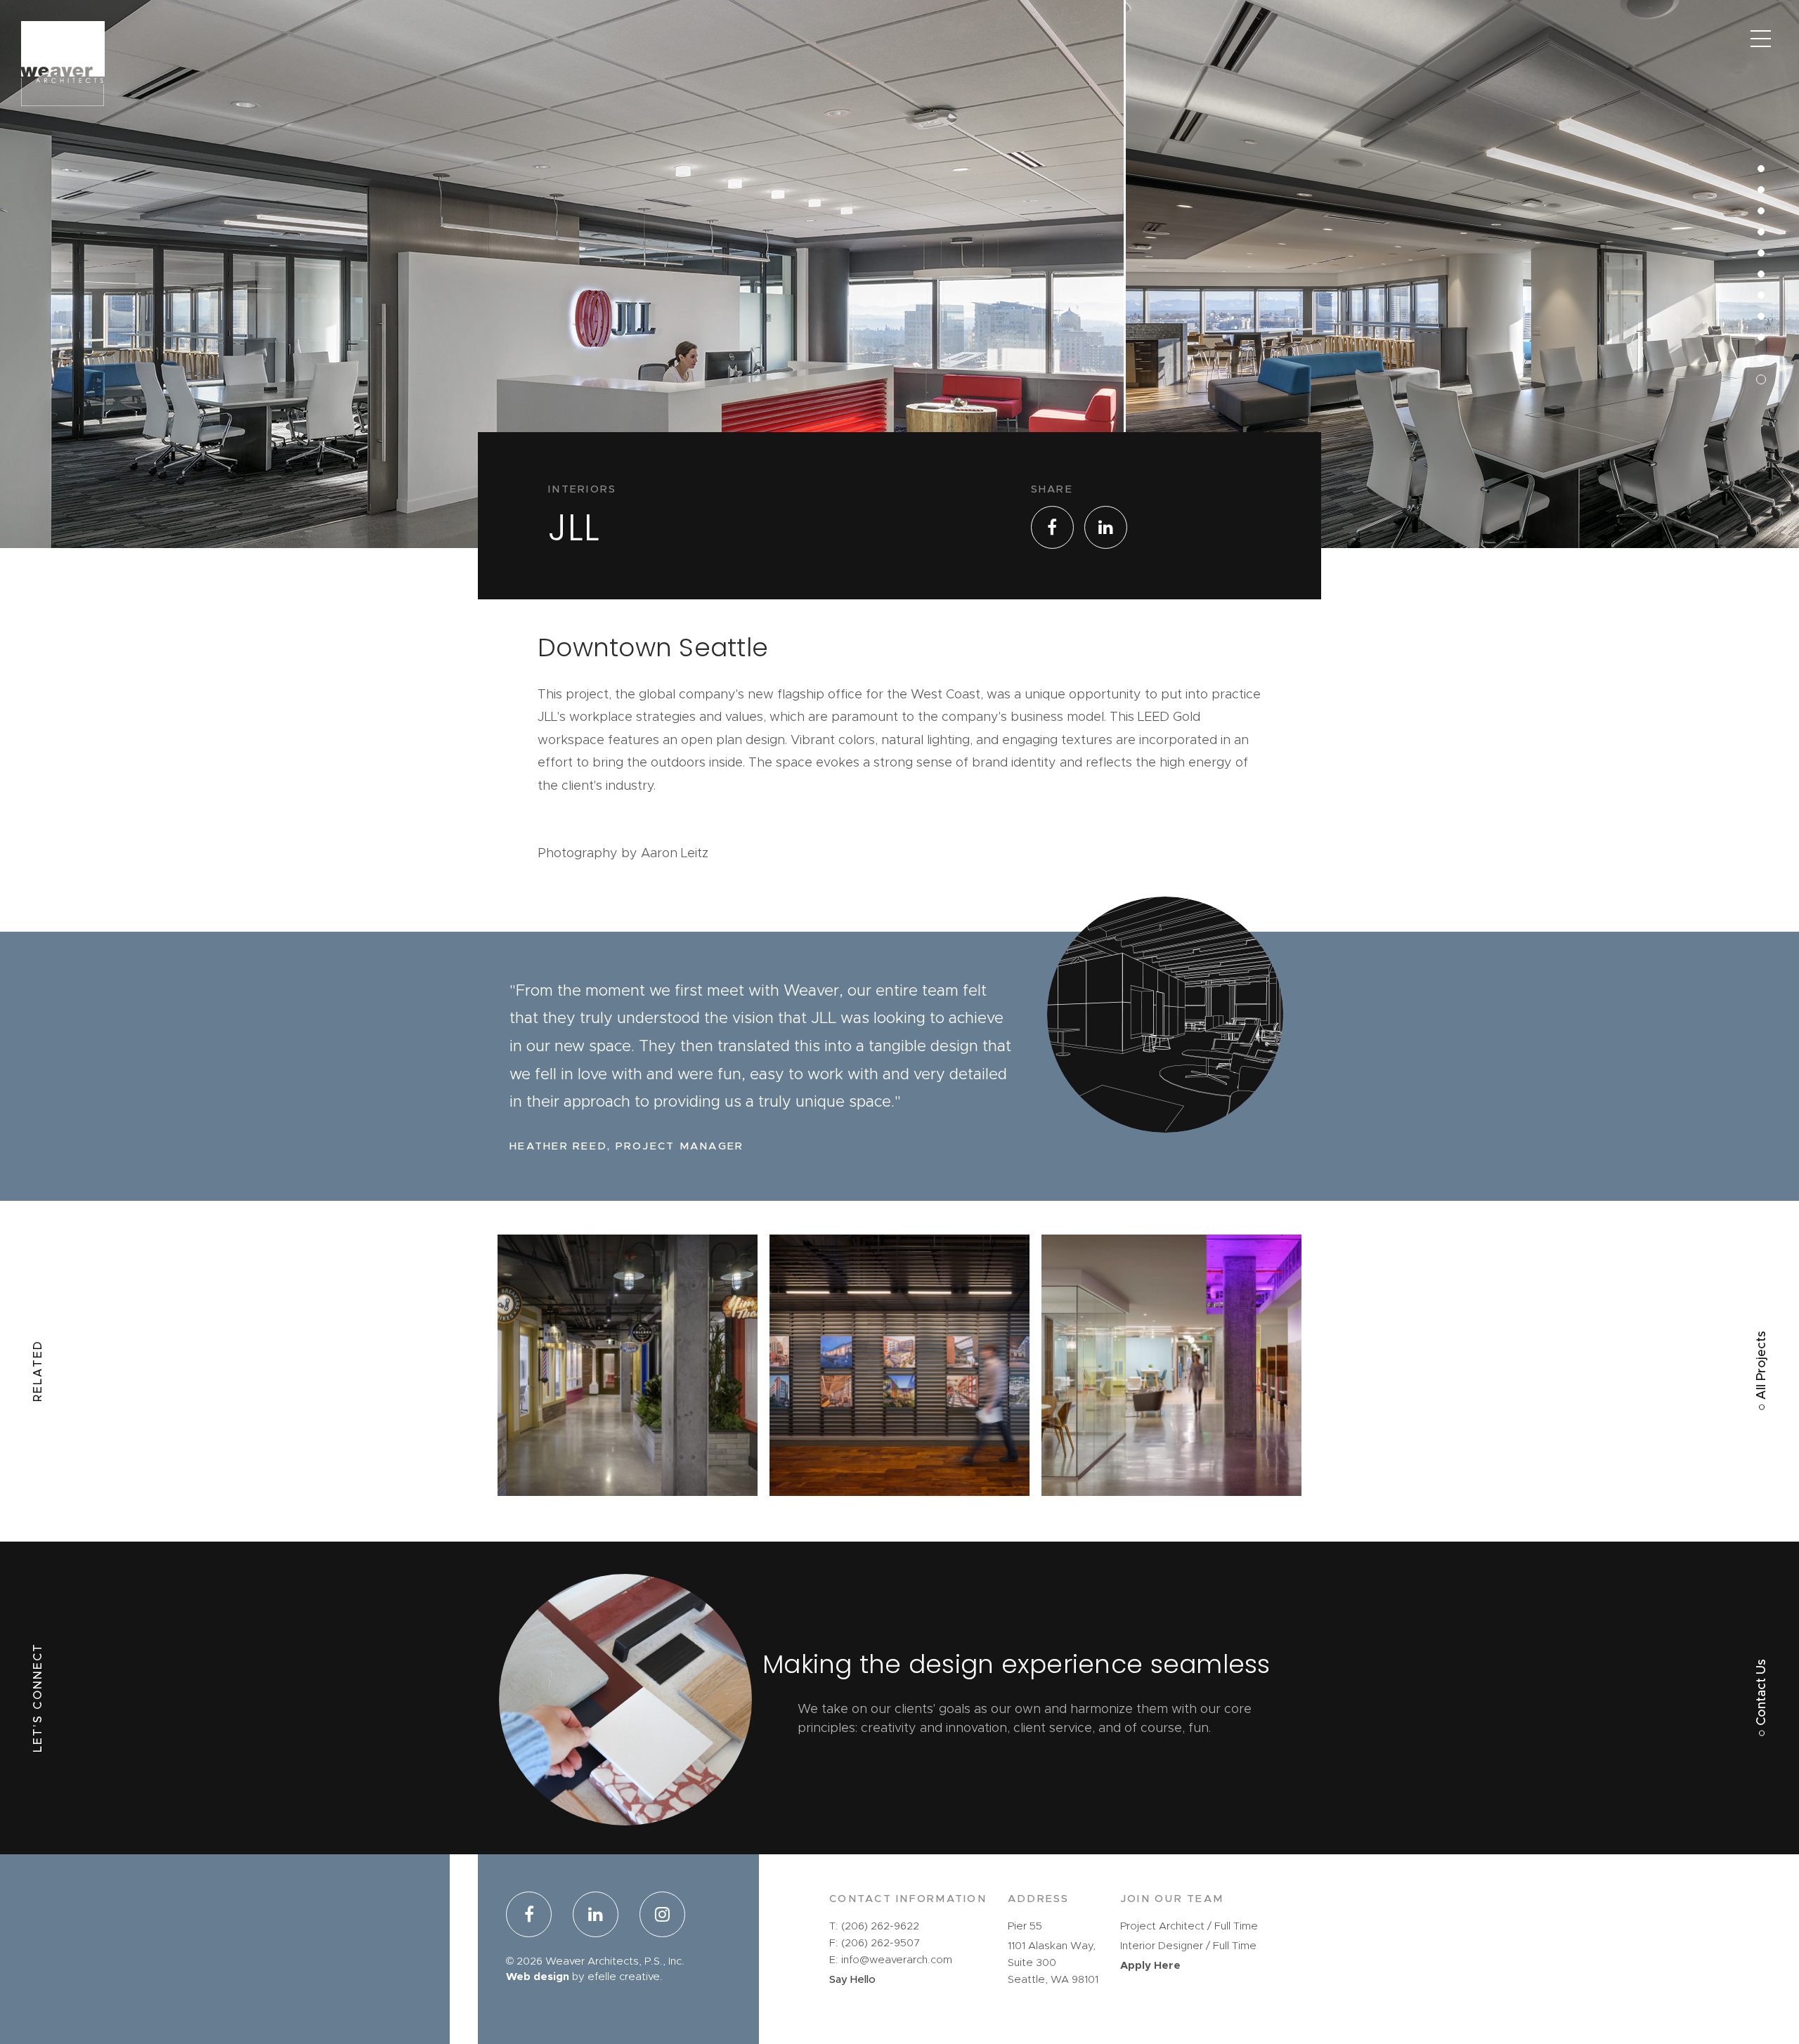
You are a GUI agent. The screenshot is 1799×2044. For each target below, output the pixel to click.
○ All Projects (1762, 1371)
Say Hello (852, 1980)
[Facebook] (534, 1917)
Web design (538, 1977)
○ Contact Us (1762, 1698)
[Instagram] (657, 1917)
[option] (563, 351)
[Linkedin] (596, 1917)
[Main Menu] (1760, 39)
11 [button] (1752, 140)
